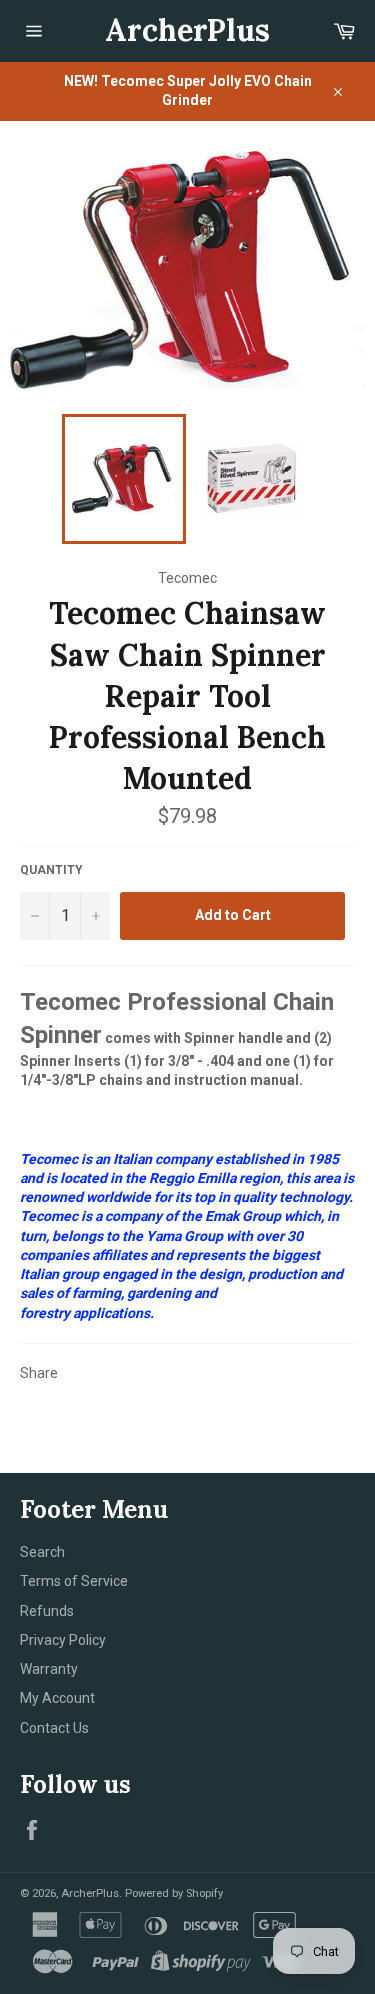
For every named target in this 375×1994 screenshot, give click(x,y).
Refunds (47, 1611)
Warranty (49, 1669)
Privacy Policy (63, 1640)
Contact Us (54, 1728)
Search (42, 1552)
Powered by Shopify (174, 1893)
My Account (57, 1698)
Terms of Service (74, 1581)
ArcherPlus (187, 30)
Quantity (51, 870)
